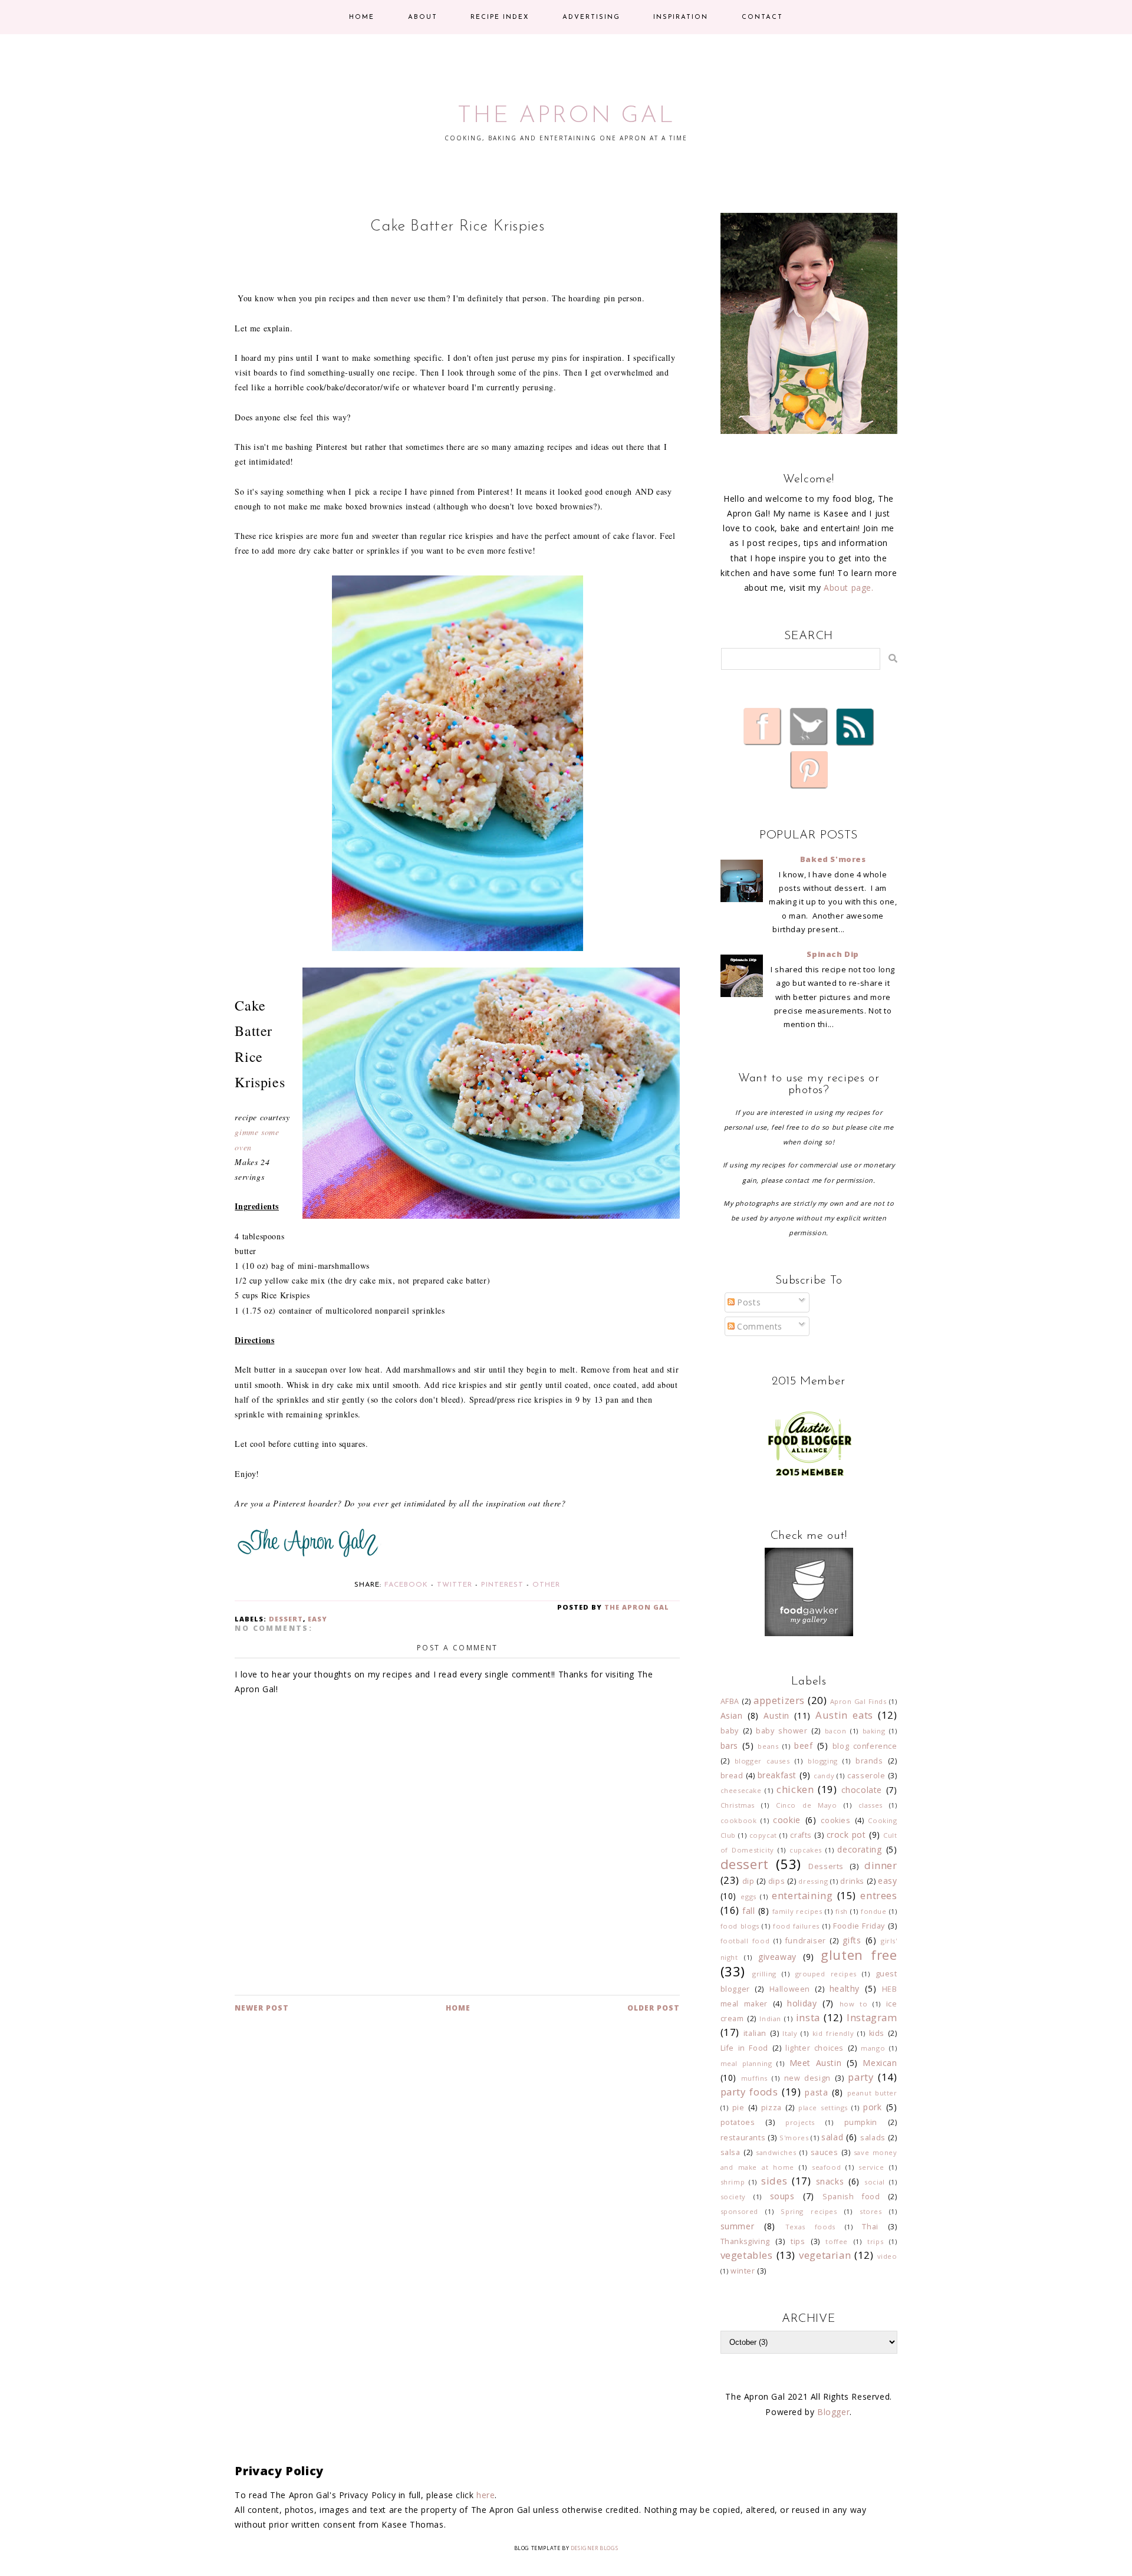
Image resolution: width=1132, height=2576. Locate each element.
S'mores (794, 2138)
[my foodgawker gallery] (809, 1633)
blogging (823, 1761)
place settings (823, 2108)
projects (800, 2122)
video (887, 2256)
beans (768, 1746)
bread (732, 1776)
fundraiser (806, 1941)
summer (738, 2226)
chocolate (862, 1790)
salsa (730, 2152)
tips (798, 2241)
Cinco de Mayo (807, 1805)
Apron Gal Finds (858, 1701)
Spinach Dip (833, 954)
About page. (849, 588)
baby (730, 1731)
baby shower (782, 1731)
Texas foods (810, 2227)
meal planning (746, 2063)
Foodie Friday (859, 1926)
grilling (764, 1974)
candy (824, 1776)
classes (871, 1805)
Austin (776, 1715)
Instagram (872, 2017)
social (875, 2182)
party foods (749, 2092)
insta (808, 2017)
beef (803, 1746)
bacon (836, 1731)
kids (877, 2033)
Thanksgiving (745, 2241)
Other (546, 1585)
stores (871, 2211)
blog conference (865, 1746)
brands (869, 1761)
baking (874, 1731)
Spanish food (851, 2197)
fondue (874, 1911)
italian (755, 2033)
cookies (835, 1820)
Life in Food (744, 2048)
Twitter (455, 1585)
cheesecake (741, 1790)
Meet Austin (816, 2063)
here (486, 2495)
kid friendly (833, 2033)
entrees (878, 1895)
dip (748, 1881)
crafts (801, 1835)
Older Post (654, 2008)
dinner (881, 1865)
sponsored (739, 2211)
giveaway (777, 1957)
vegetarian (825, 2255)
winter (743, 2271)
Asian (732, 1715)
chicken (795, 1789)
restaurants (743, 2138)
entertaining (802, 1895)
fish (842, 1911)
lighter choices (815, 2048)
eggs (748, 1896)
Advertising (591, 17)
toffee (837, 2241)
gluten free (859, 1955)
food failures (796, 1926)
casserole (866, 1776)
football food (745, 1941)
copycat (763, 1835)
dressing (813, 1881)
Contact (762, 17)
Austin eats (844, 1715)
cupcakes (806, 1850)
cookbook (739, 1820)
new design (807, 2078)
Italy (790, 2033)
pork (872, 2107)
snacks (830, 2181)
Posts (748, 1302)
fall (748, 1911)
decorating (859, 1849)
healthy (845, 1988)
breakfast (777, 1775)
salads (873, 2138)
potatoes (738, 2122)
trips (875, 2241)
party (860, 2077)
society (733, 2197)
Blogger (833, 2412)
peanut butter (872, 2093)
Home (362, 17)
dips (776, 1881)
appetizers (779, 1700)
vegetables (747, 2255)
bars (729, 1746)
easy (317, 1619)
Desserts (826, 1866)
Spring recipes (809, 2211)
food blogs (740, 1926)
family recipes (797, 1911)
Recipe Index (500, 17)
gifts (852, 1940)
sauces (825, 2152)
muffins (754, 2078)
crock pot (846, 1835)
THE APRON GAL (566, 116)
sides (774, 2181)
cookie (787, 1820)
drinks (852, 1881)
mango (873, 2048)
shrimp (733, 2182)
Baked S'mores (833, 859)
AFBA (730, 1701)
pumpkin (861, 2122)
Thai (870, 2227)
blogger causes (762, 1761)
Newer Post (262, 2008)
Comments (758, 1326)
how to (854, 2004)
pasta (816, 2092)
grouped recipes (826, 1974)
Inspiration (681, 17)
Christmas (738, 1805)
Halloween (790, 1989)
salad (832, 2137)
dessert (286, 1619)
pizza (771, 2108)
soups (782, 2196)
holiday (802, 2003)
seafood (826, 2167)
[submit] (893, 658)
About (423, 17)
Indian (770, 2019)
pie (738, 2108)
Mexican (880, 2063)
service (871, 2167)
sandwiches (776, 2152)
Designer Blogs (594, 2548)
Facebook (406, 1585)
